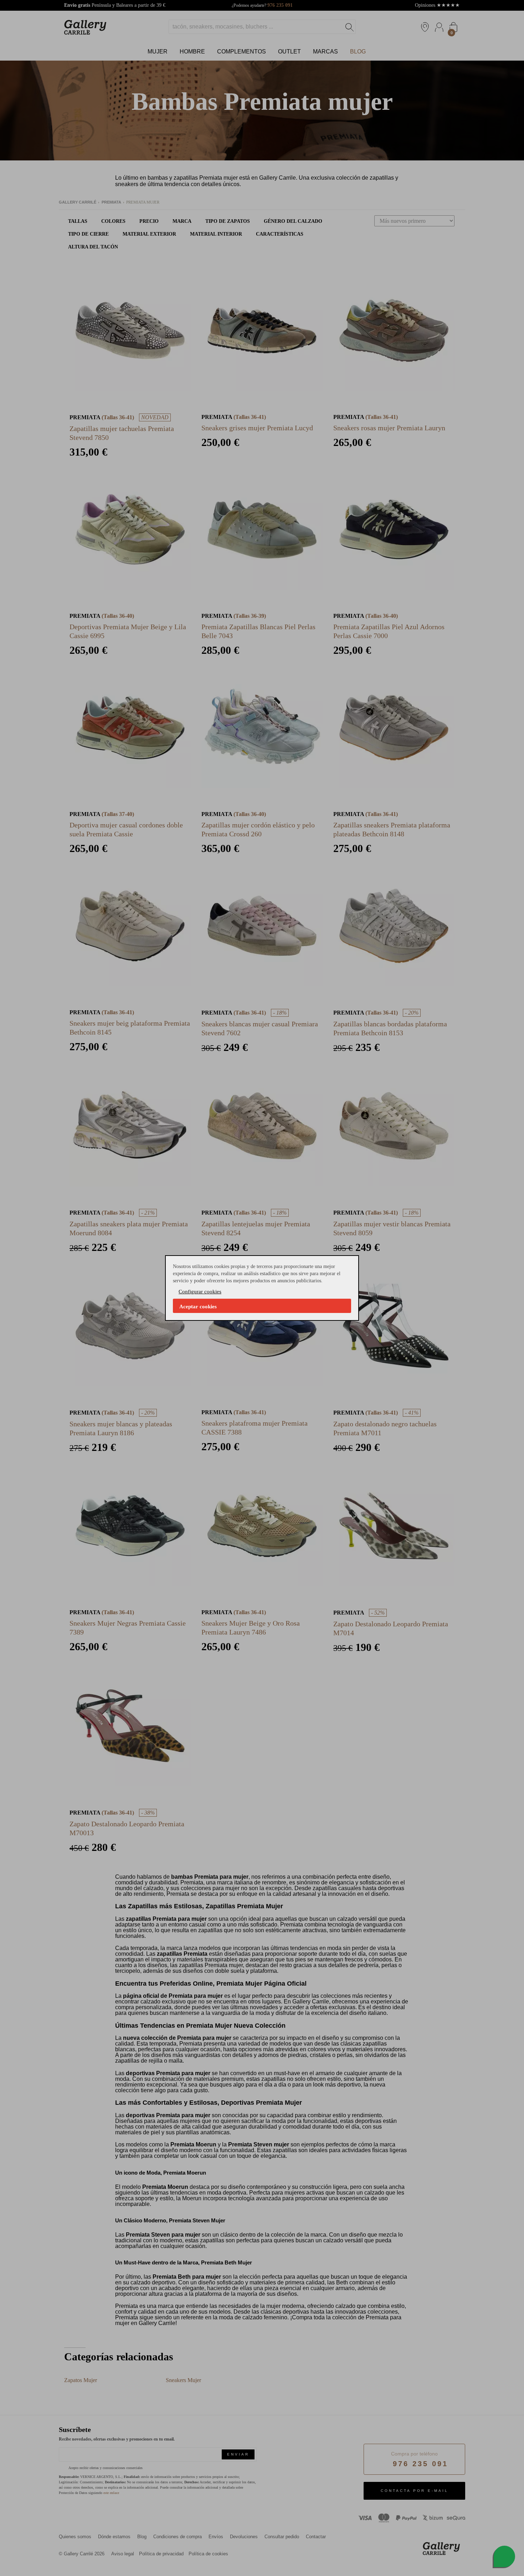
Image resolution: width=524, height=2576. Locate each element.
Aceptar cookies (198, 1307)
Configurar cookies (200, 1292)
